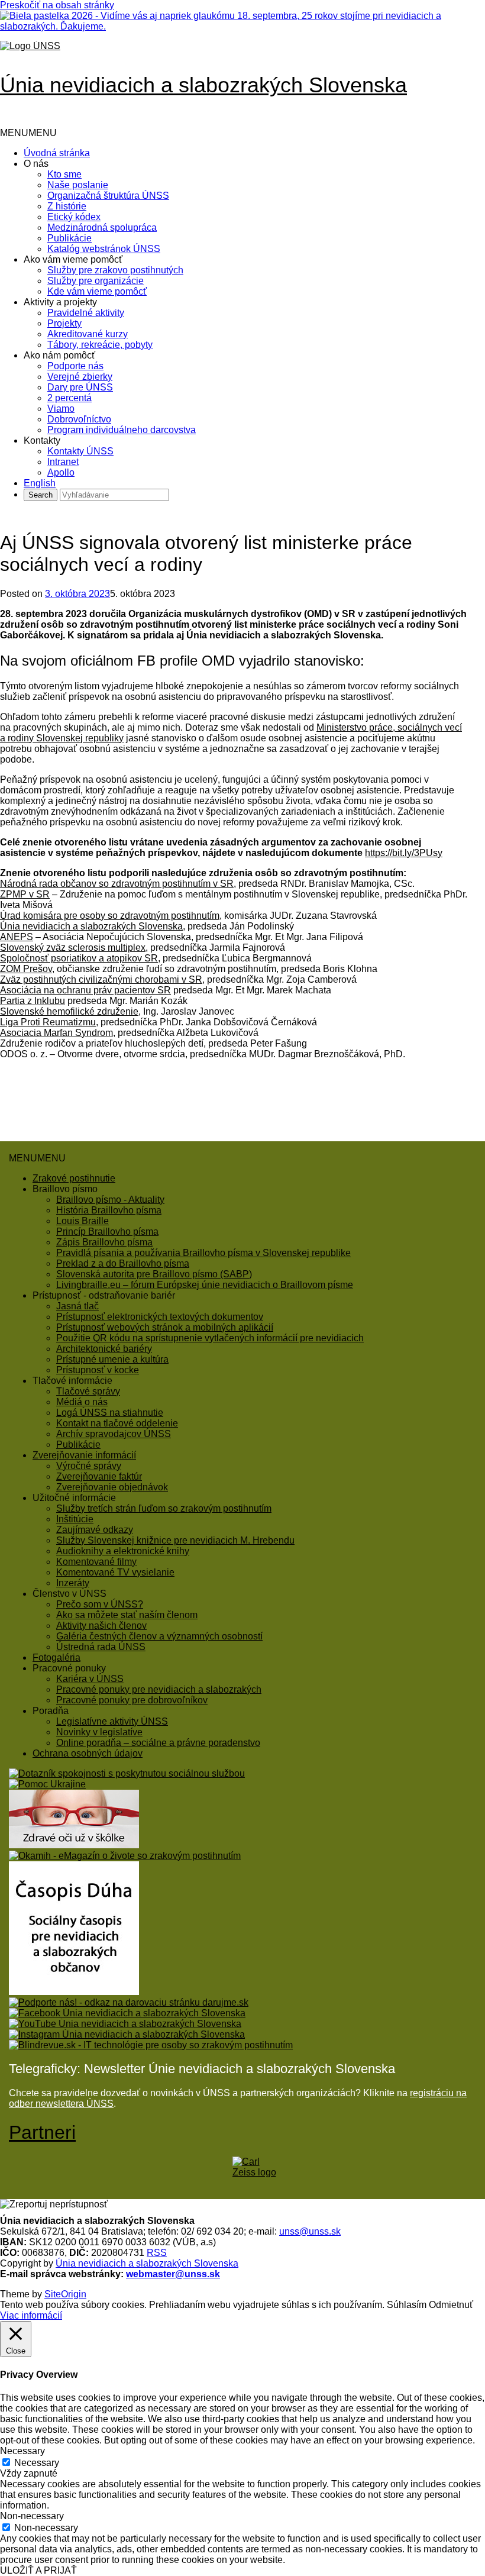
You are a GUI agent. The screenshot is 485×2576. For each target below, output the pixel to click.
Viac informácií (31, 2315)
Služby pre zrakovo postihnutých (115, 270)
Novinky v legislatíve (99, 1732)
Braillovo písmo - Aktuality (110, 1200)
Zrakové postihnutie (74, 1178)
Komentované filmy (96, 1562)
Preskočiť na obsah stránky (57, 5)
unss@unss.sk (310, 2231)
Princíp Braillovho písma (107, 1231)
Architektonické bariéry (104, 1349)
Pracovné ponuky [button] (69, 1668)
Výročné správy (89, 1466)
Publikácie (69, 238)
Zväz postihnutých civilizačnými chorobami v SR (101, 979)
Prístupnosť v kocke (98, 1370)
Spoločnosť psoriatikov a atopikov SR (79, 958)
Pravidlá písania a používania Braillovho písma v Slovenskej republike (203, 1253)
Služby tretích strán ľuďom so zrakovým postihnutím (164, 1508)
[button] (28, 133)
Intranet (63, 462)
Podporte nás (75, 366)
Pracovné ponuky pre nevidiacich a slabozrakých (159, 1689)
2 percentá (69, 398)
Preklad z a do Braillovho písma (123, 1263)
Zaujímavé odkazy (95, 1530)
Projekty (64, 323)
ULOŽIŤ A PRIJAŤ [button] (38, 2570)
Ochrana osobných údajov (88, 1753)
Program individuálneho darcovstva (122, 430)
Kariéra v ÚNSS (90, 1679)
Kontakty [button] (42, 440)
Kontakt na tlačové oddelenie (117, 1423)
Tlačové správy (88, 1391)
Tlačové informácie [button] (72, 1381)
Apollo (61, 472)
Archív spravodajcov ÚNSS (114, 1434)
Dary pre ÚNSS (80, 387)
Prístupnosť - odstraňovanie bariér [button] (104, 1295)
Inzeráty (73, 1583)
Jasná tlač (77, 1306)
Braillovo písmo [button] (65, 1189)
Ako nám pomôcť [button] (59, 355)
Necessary (37, 2463)
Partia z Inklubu (33, 1001)
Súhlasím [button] (407, 2305)
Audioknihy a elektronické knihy (123, 1551)
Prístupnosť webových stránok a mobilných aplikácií (165, 1327)
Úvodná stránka (57, 153)
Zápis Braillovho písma (104, 1242)
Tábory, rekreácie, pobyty (100, 345)
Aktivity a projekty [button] (60, 302)
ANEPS (17, 937)
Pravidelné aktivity (86, 313)
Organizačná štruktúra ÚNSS (108, 196)
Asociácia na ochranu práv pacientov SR (85, 990)
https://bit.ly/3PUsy (404, 853)
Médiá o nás (82, 1402)
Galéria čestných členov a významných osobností (159, 1636)
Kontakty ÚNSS (80, 451)
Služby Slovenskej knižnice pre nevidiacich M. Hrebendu (175, 1540)
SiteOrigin (65, 2294)
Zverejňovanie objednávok (112, 1487)
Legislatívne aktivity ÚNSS (112, 1721)
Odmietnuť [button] (451, 2305)
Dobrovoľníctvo (79, 419)
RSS (157, 2253)
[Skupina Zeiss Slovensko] (256, 2172)
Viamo (61, 409)
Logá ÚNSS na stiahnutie (110, 1413)
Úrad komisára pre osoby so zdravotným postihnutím (110, 916)
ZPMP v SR (25, 894)
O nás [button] (36, 164)
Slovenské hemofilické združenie (69, 1011)
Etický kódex (74, 217)
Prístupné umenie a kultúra (112, 1359)
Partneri (42, 2132)
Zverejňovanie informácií (84, 1455)
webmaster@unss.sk (173, 2274)
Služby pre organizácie (96, 281)
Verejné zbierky (80, 377)
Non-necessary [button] (32, 2516)
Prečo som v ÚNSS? (100, 1604)
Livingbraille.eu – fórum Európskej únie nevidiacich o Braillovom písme (205, 1285)
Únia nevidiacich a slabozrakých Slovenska (91, 926)
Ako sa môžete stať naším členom (127, 1615)
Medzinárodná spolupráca (102, 227)
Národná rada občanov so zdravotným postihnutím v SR (117, 884)
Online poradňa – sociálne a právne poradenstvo (158, 1743)
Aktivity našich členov (101, 1626)
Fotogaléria (56, 1657)
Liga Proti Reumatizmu (48, 1022)
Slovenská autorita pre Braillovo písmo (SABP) (154, 1274)
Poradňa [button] (51, 1711)
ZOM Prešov (26, 969)
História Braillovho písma (109, 1210)
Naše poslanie (78, 185)
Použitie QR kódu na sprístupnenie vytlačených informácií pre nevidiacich (210, 1338)
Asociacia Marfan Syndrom (56, 1033)
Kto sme (64, 174)
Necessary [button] (22, 2451)
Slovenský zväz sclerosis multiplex (73, 948)
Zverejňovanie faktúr (99, 1476)
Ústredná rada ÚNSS (101, 1647)
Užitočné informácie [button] (74, 1498)
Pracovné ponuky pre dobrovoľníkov (132, 1700)
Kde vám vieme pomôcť (97, 291)
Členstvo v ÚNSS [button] (69, 1594)
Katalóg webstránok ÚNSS (104, 249)
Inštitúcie (75, 1519)
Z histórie (67, 206)
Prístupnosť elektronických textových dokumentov (160, 1317)
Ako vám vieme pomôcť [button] (73, 259)
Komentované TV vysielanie (115, 1572)
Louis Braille (83, 1221)
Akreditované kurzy (88, 334)
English (40, 483)
